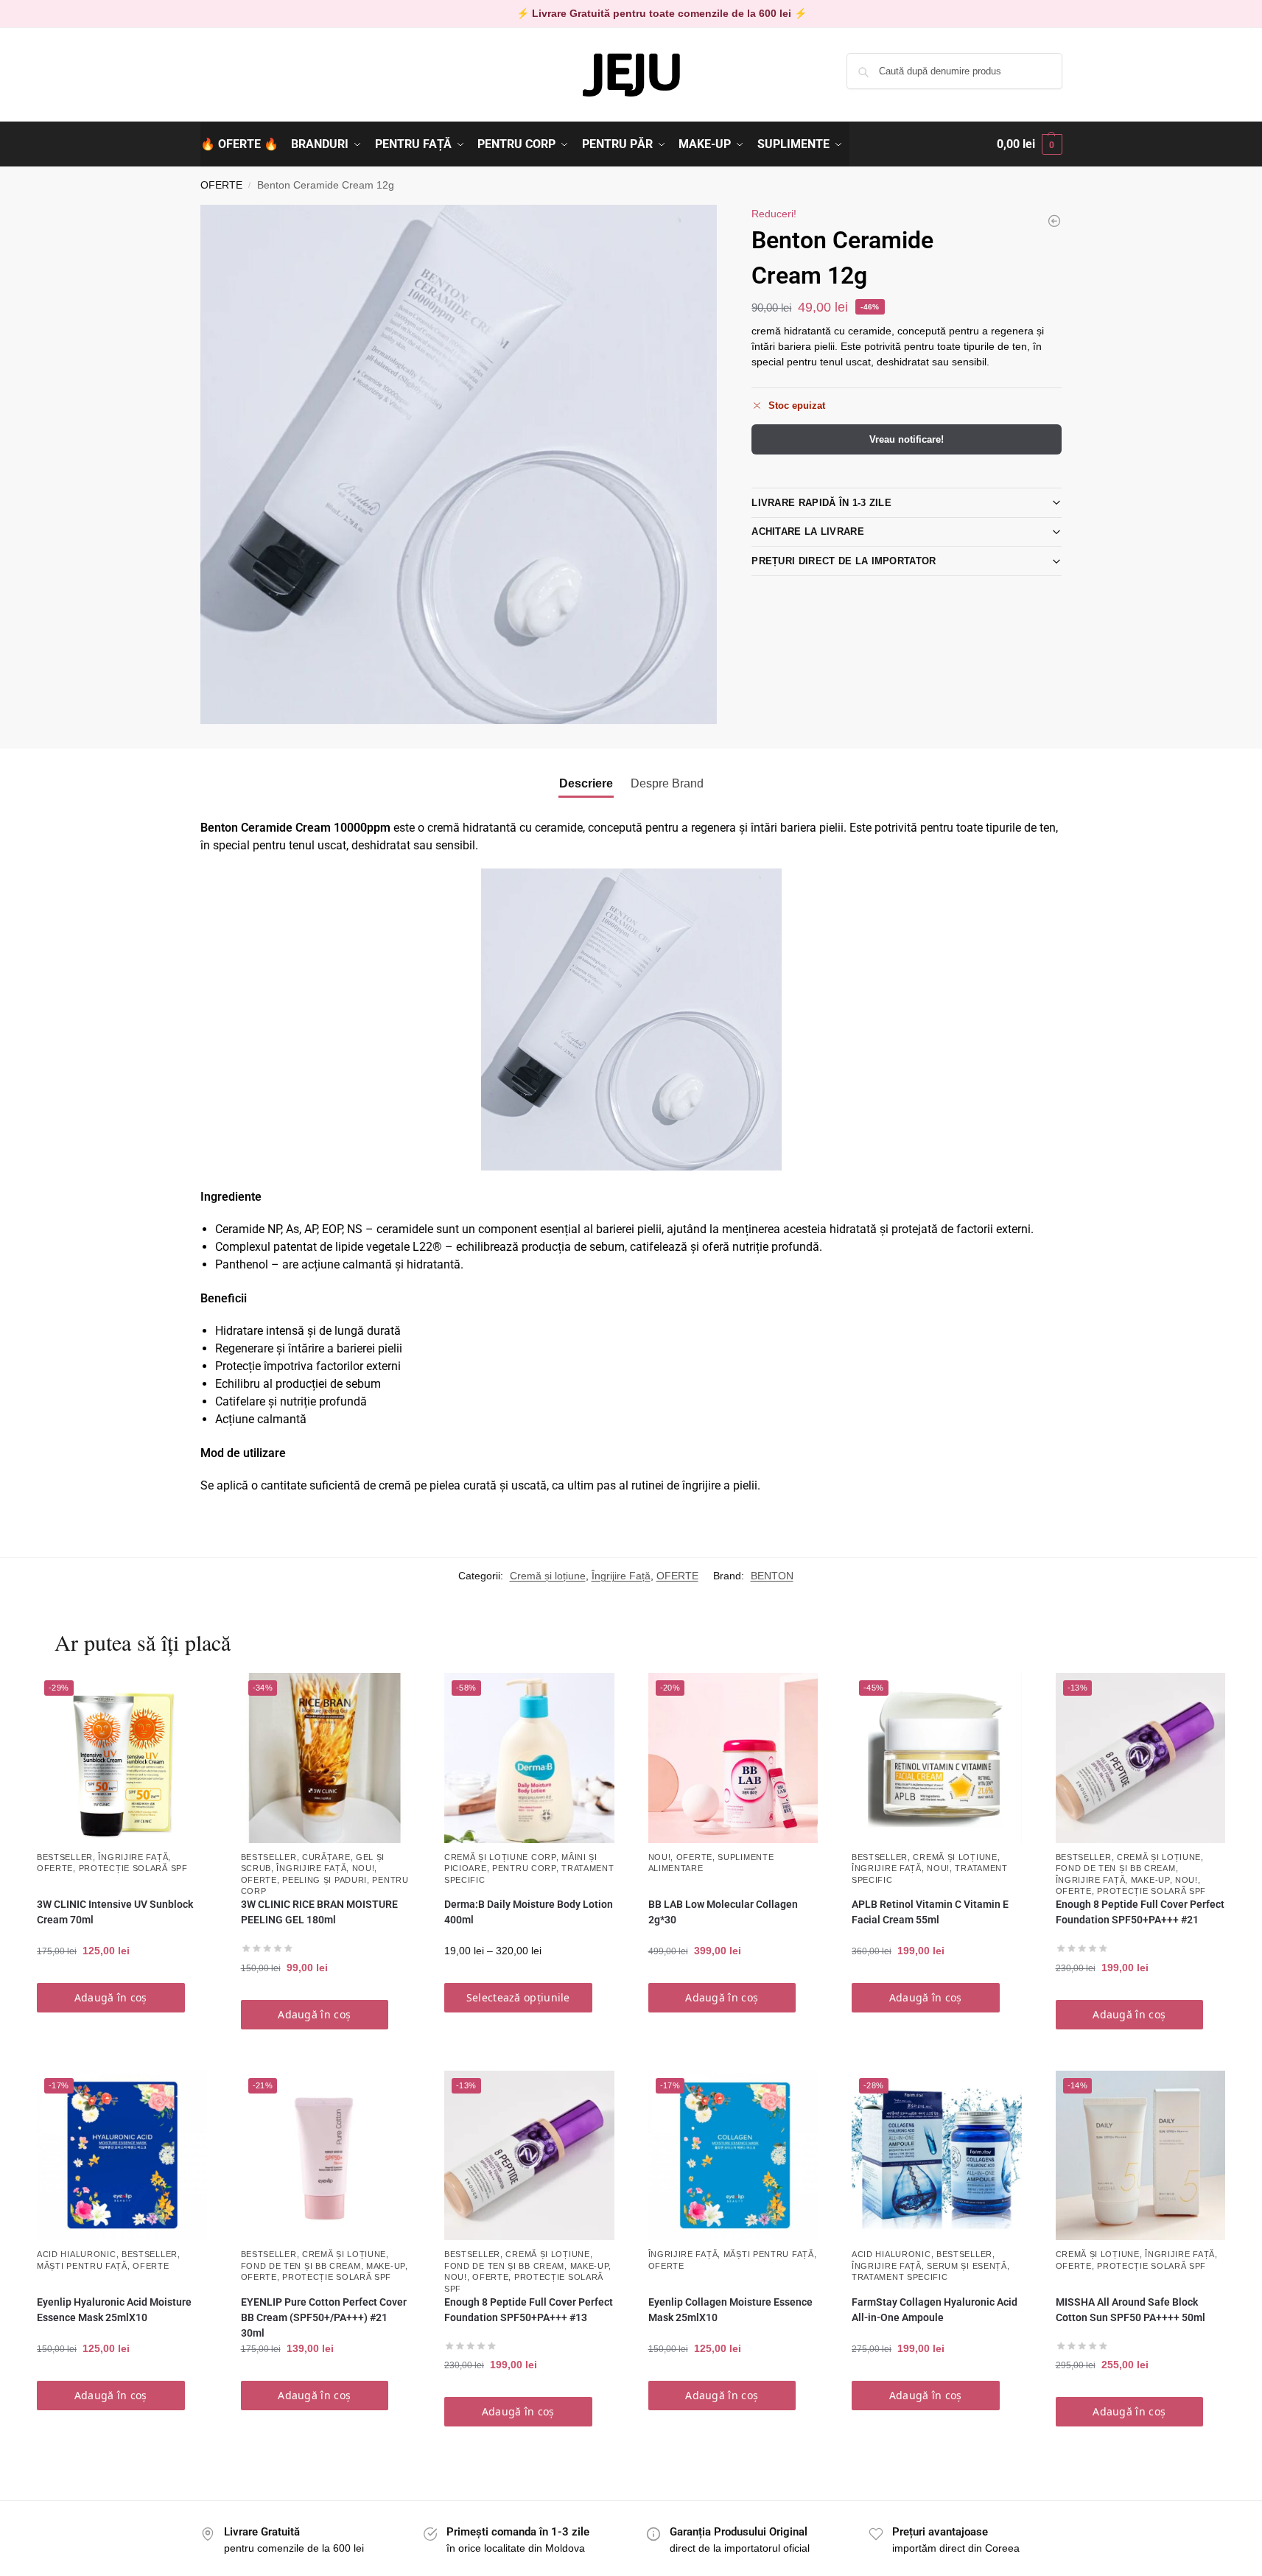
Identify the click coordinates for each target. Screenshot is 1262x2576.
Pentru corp (524, 1868)
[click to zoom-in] (459, 464)
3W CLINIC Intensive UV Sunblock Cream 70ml (115, 1912)
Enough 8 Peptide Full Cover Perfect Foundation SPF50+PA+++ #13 (529, 2310)
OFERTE (221, 185)
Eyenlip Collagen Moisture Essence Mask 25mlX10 (730, 2310)
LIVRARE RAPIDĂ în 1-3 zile (821, 503)
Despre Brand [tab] (667, 783)
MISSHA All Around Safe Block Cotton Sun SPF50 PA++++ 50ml (1130, 2310)
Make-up (1150, 1880)
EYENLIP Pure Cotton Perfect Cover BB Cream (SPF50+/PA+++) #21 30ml (324, 2317)
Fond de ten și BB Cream (1116, 1868)
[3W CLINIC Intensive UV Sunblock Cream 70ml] (1054, 221)
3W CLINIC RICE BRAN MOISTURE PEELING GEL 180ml (319, 1912)
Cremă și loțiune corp (500, 1857)
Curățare (326, 1857)
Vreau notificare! (907, 439)
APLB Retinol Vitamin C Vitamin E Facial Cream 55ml (930, 1912)
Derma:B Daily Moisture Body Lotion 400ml (529, 1912)
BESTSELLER (65, 1857)
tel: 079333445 (235, 83)
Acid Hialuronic (77, 2254)
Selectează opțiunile (518, 1997)
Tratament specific (900, 2277)
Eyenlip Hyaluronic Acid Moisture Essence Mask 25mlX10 (114, 2310)
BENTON (772, 1576)
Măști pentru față (82, 2266)
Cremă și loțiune (548, 1576)
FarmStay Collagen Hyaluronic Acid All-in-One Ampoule (935, 2310)
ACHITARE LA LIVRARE (808, 531)
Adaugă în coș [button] (111, 1997)
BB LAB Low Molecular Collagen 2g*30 (723, 1912)
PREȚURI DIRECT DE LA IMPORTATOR (844, 561)
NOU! (364, 1868)
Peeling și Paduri (325, 1880)
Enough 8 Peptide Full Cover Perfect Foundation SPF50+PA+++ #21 (1140, 1912)
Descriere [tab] (586, 783)
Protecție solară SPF (133, 1868)
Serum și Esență (967, 2266)
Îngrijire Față (621, 1576)
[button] (1030, 144)
